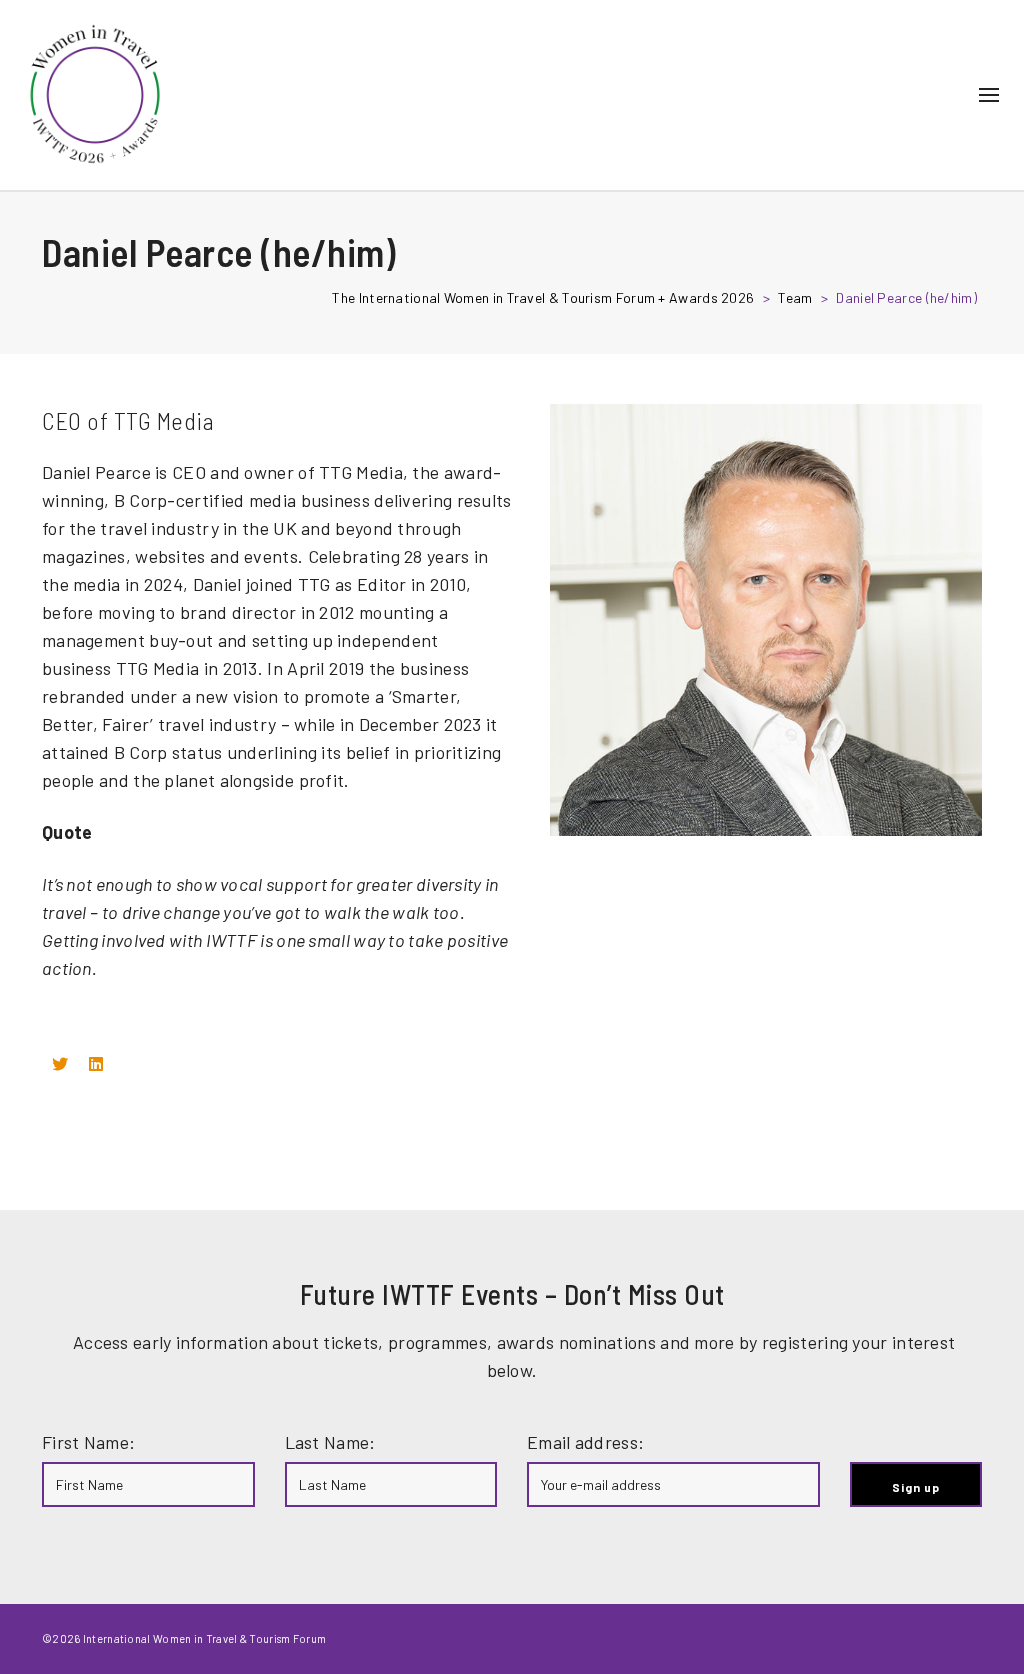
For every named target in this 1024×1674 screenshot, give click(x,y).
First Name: (88, 1442)
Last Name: (330, 1442)
